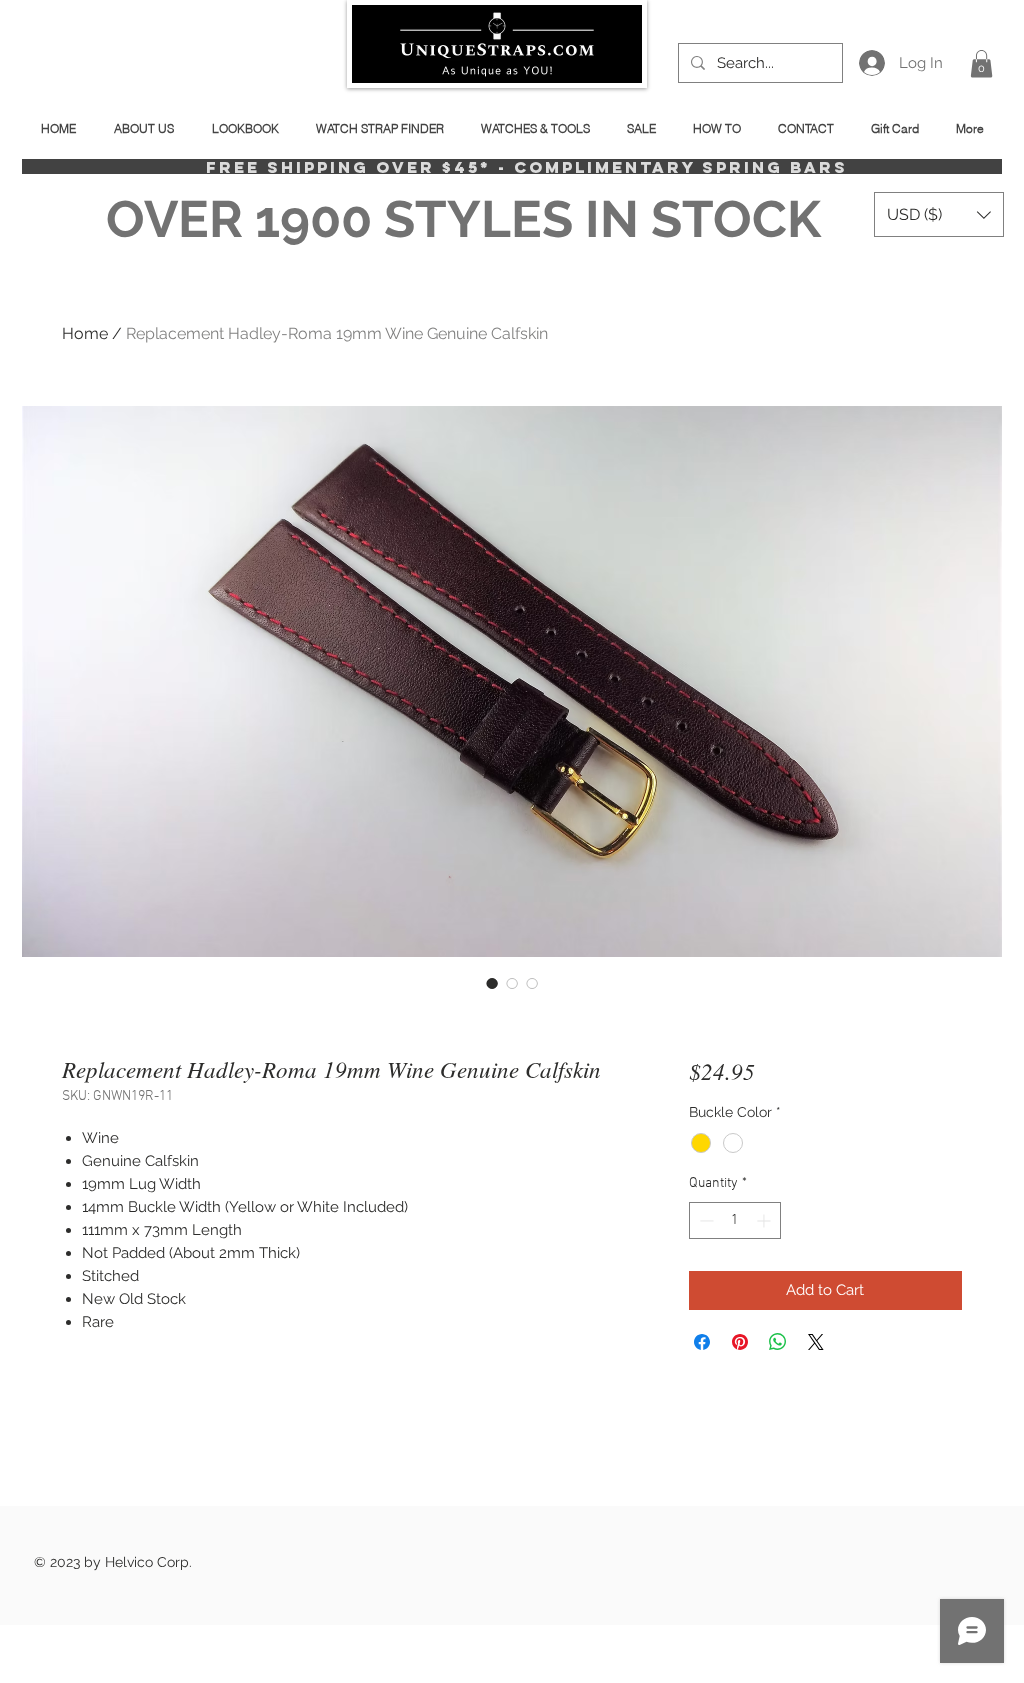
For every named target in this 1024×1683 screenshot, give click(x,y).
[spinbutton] (735, 1220)
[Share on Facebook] (702, 1342)
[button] (981, 63)
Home (85, 333)
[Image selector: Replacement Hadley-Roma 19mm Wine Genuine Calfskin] (492, 983)
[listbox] (939, 214)
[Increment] (765, 1220)
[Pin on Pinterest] (740, 1342)
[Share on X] (816, 1342)
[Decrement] (704, 1220)
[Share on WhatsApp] (778, 1342)
